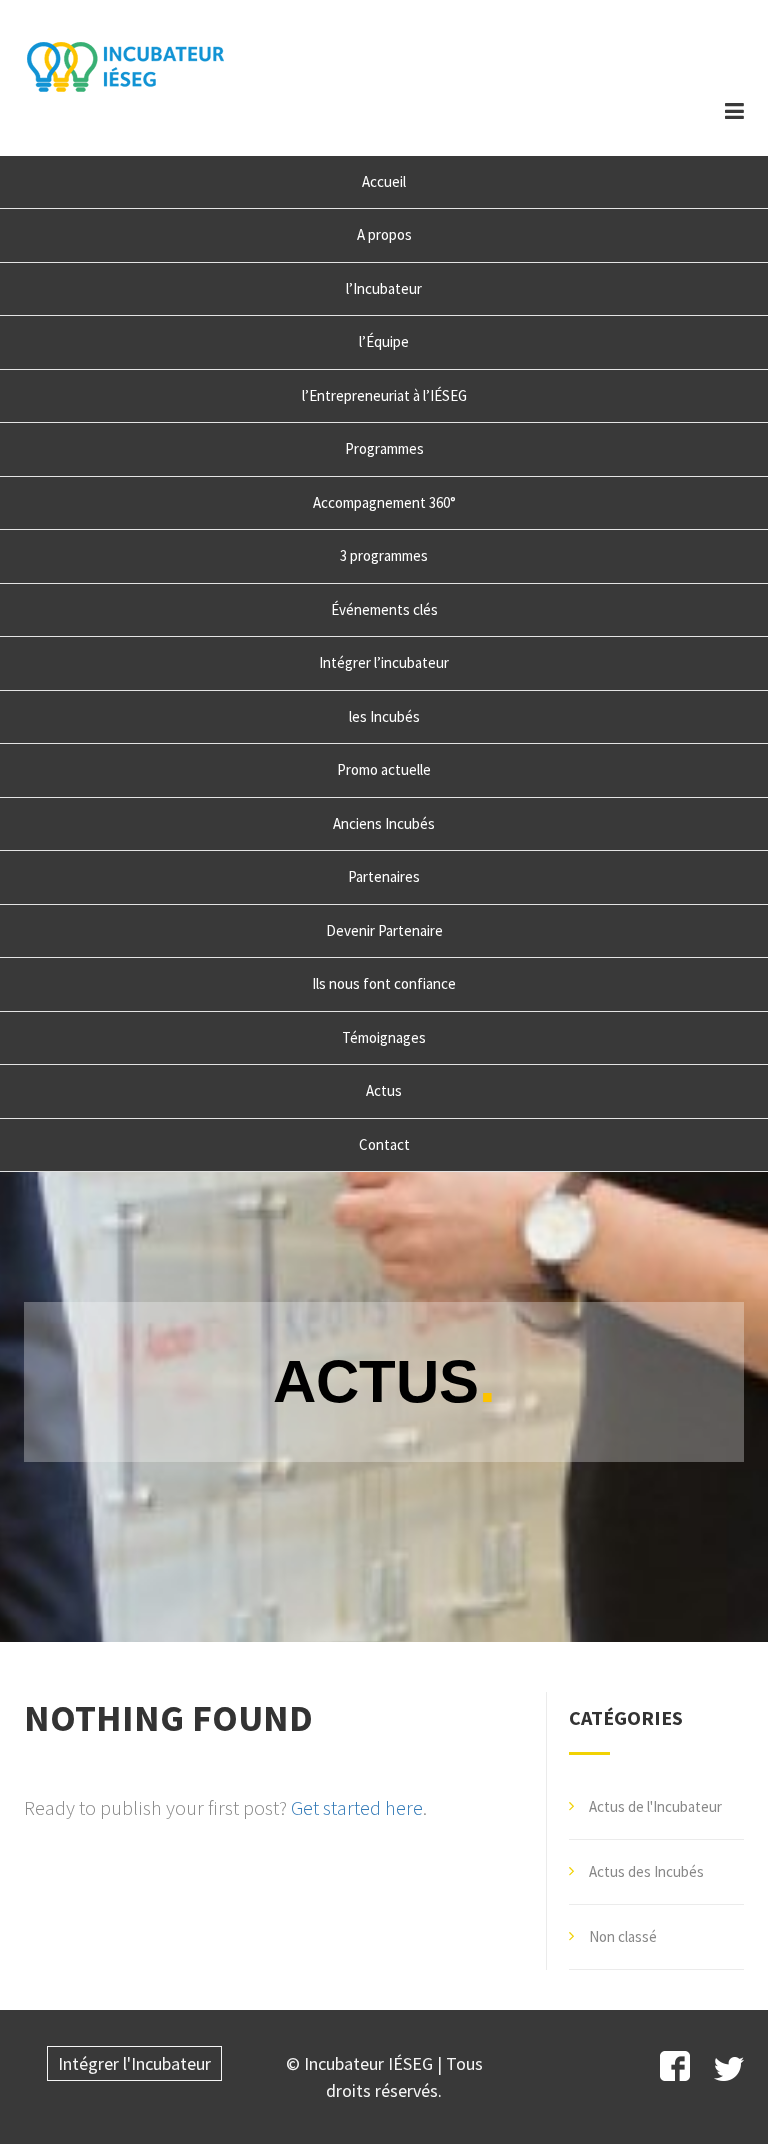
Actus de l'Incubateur (655, 1806)
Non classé (623, 1936)
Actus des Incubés (646, 1871)
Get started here (357, 1808)
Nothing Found (168, 1717)
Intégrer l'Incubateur (134, 2063)
